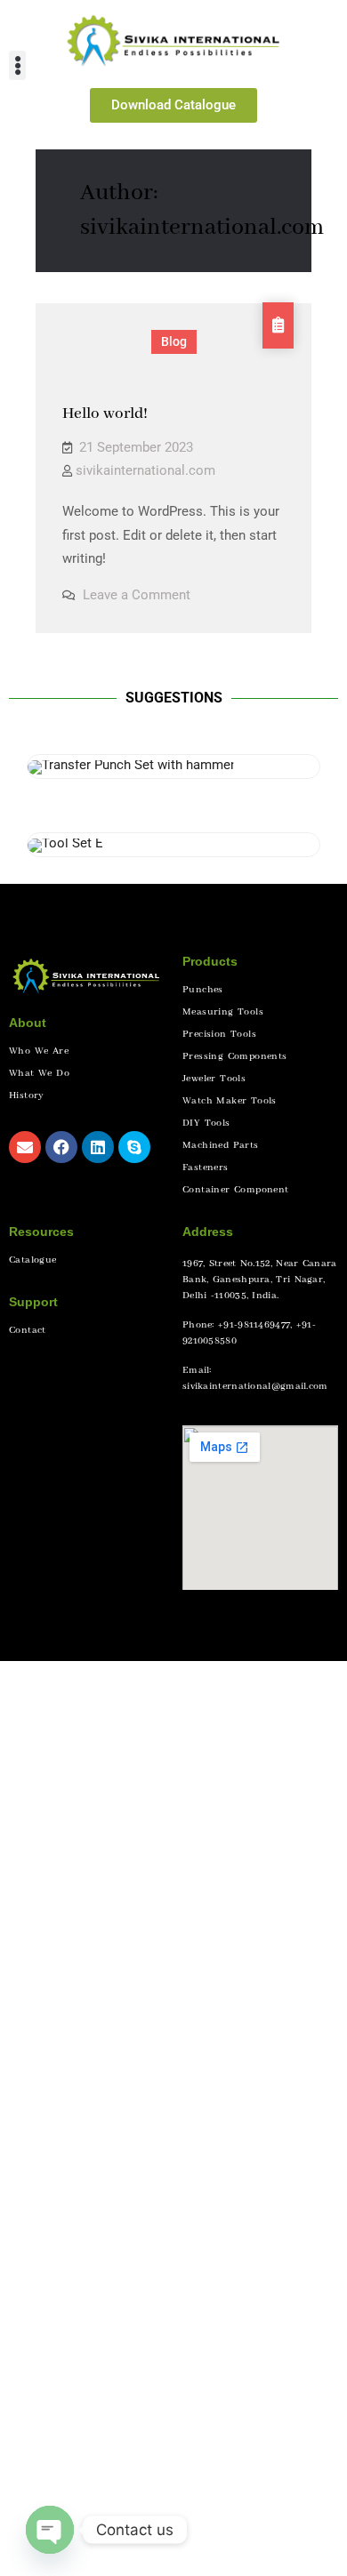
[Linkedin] (98, 1147)
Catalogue (33, 1260)
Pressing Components (235, 1056)
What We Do (39, 1073)
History (27, 1095)
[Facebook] (61, 1147)
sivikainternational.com (145, 470)
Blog (174, 341)
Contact (28, 1330)
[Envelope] (25, 1147)
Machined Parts (221, 1145)
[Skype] (134, 1147)
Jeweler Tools (214, 1079)
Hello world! (105, 414)
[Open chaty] (50, 2530)
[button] (17, 65)
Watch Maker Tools (230, 1101)
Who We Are (39, 1051)
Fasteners (206, 1168)
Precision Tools (219, 1034)
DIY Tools (206, 1123)
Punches (203, 990)
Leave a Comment (137, 595)
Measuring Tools (223, 1012)
